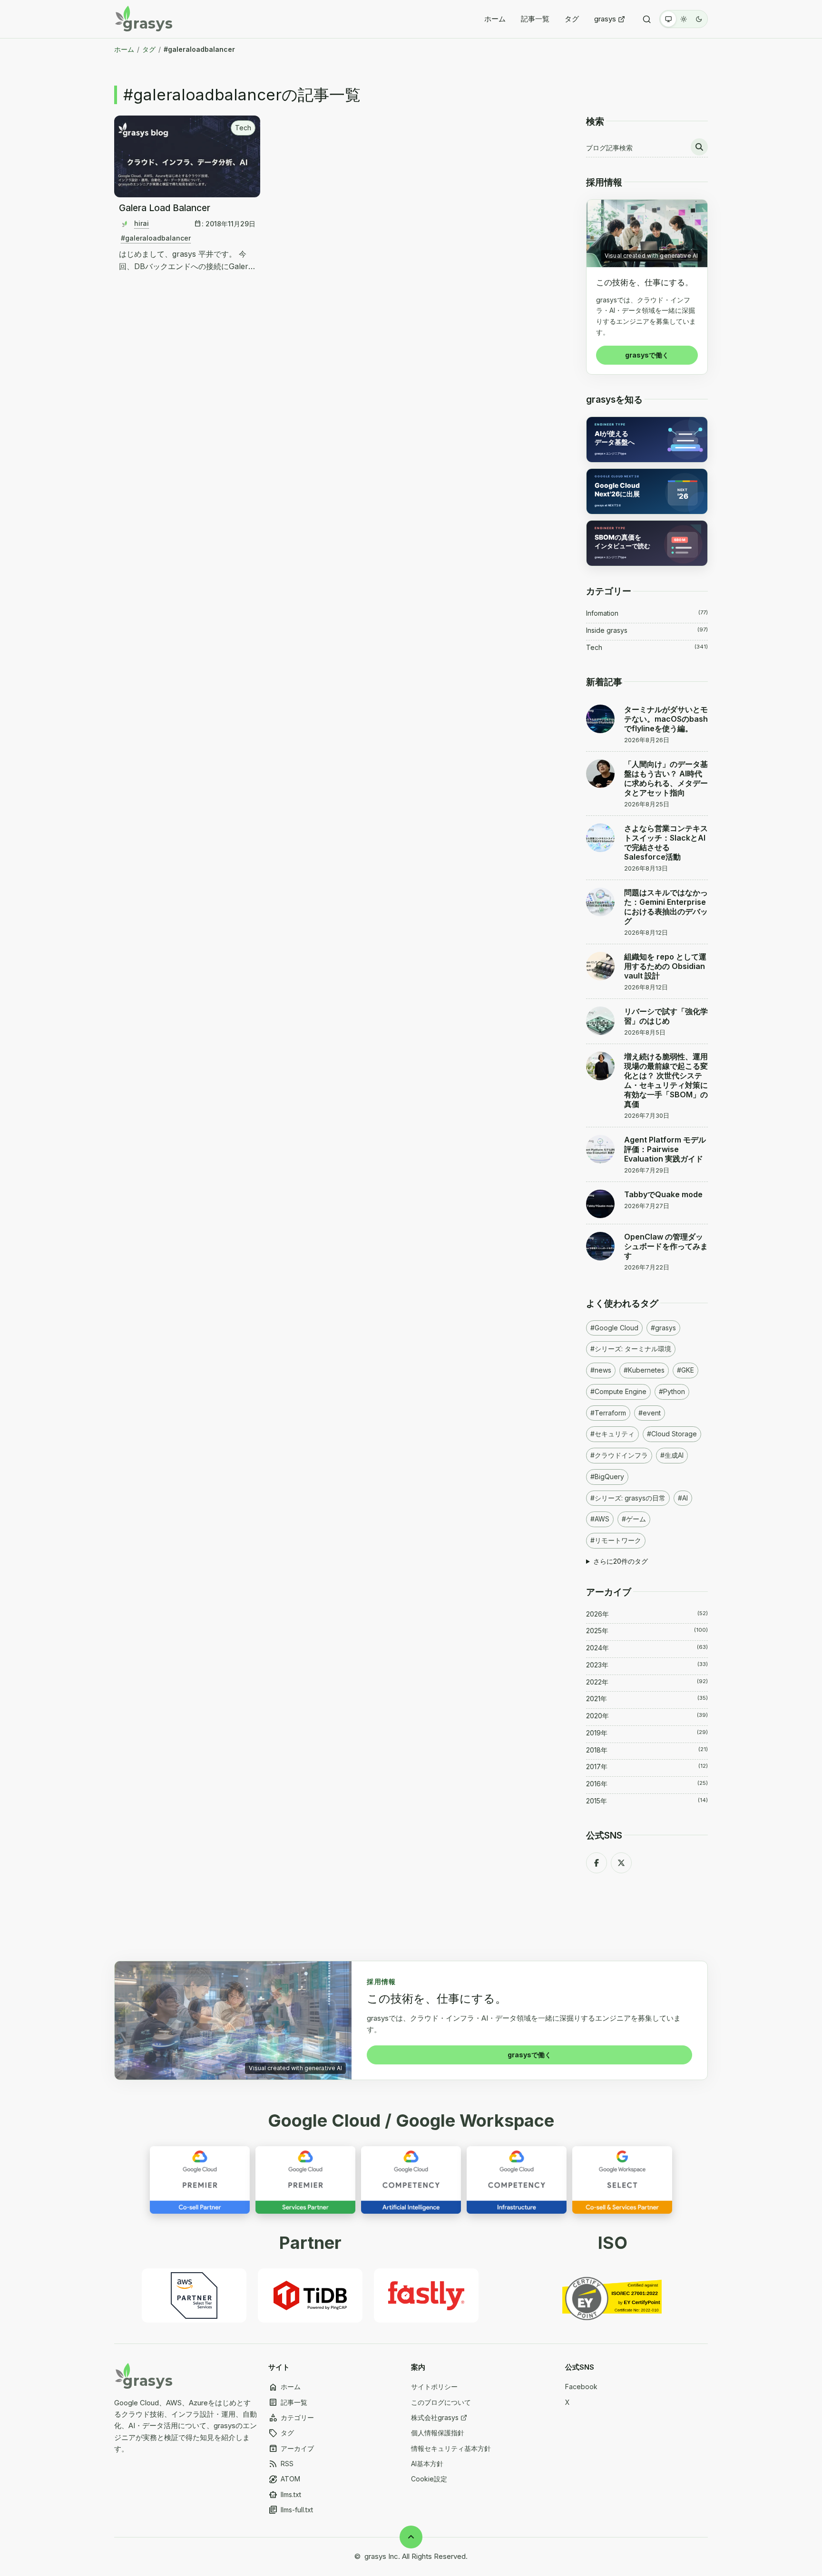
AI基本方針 (427, 2464)
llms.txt (285, 2495)
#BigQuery (607, 1477)
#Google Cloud (614, 1328)
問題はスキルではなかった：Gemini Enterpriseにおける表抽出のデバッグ (666, 907)
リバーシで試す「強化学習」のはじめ (666, 1016)
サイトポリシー (434, 2387)
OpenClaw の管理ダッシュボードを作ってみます (666, 1246)
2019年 (647, 1733)
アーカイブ (291, 2449)
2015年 (647, 1801)
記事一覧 (535, 19)
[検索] (647, 19)
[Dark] (699, 19)
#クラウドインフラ (619, 1455)
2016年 (647, 1784)
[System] (668, 19)
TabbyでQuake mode (663, 1194)
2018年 (647, 1750)
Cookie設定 (429, 2479)
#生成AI (672, 1455)
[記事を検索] (699, 147)
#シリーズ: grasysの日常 (628, 1498)
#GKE (685, 1370)
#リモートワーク (616, 1540)
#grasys (663, 1328)
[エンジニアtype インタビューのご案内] (647, 440)
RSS (281, 2464)
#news (601, 1370)
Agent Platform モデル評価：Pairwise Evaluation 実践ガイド (665, 1149)
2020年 (647, 1716)
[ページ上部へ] (411, 2537)
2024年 (647, 1648)
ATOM (284, 2479)
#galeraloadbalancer (156, 238)
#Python (672, 1391)
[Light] (684, 19)
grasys (605, 19)
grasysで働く (647, 355)
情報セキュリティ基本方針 (451, 2448)
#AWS (600, 1519)
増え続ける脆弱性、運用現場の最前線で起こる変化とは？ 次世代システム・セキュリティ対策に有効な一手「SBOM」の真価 (666, 1080)
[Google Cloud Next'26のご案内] (647, 491)
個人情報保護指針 (438, 2433)
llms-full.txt (291, 2510)
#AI (683, 1498)
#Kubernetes (644, 1370)
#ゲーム (634, 1519)
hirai (142, 223)
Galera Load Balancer (165, 208)
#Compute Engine (618, 1391)
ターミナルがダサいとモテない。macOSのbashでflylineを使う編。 (666, 719)
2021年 (647, 1699)
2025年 (647, 1631)
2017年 (647, 1767)
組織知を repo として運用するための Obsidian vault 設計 (665, 966)
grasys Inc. (382, 2556)
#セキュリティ (612, 1434)
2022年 (647, 1682)
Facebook (581, 2387)
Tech (243, 128)
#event (650, 1413)
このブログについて (441, 2402)
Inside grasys (647, 630)
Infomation (647, 613)
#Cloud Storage (672, 1434)
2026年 (647, 1614)
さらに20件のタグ (621, 1561)
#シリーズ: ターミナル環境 (631, 1349)
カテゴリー (291, 2418)
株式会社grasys (435, 2417)
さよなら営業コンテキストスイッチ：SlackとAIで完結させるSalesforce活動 (666, 843)
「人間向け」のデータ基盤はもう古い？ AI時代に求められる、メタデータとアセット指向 (666, 778)
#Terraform (608, 1413)
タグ (572, 19)
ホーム (495, 19)
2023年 (647, 1665)
